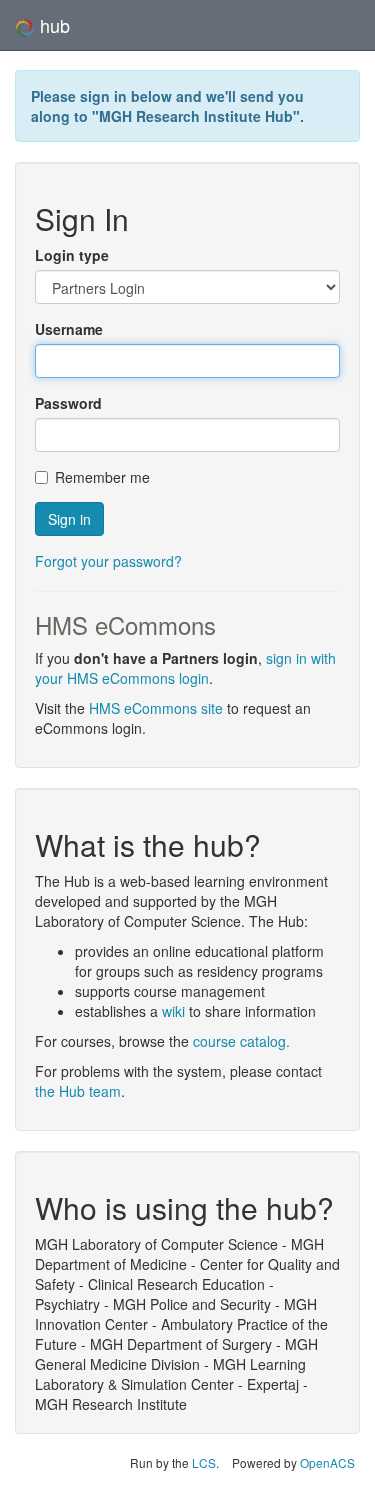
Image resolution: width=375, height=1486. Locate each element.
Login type (72, 255)
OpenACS (327, 1462)
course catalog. (241, 1041)
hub (52, 25)
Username (69, 329)
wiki (173, 1011)
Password (68, 403)
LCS (204, 1462)
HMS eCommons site (156, 708)
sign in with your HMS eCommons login (185, 668)
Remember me (102, 477)
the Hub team (78, 1091)
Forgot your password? (108, 561)
